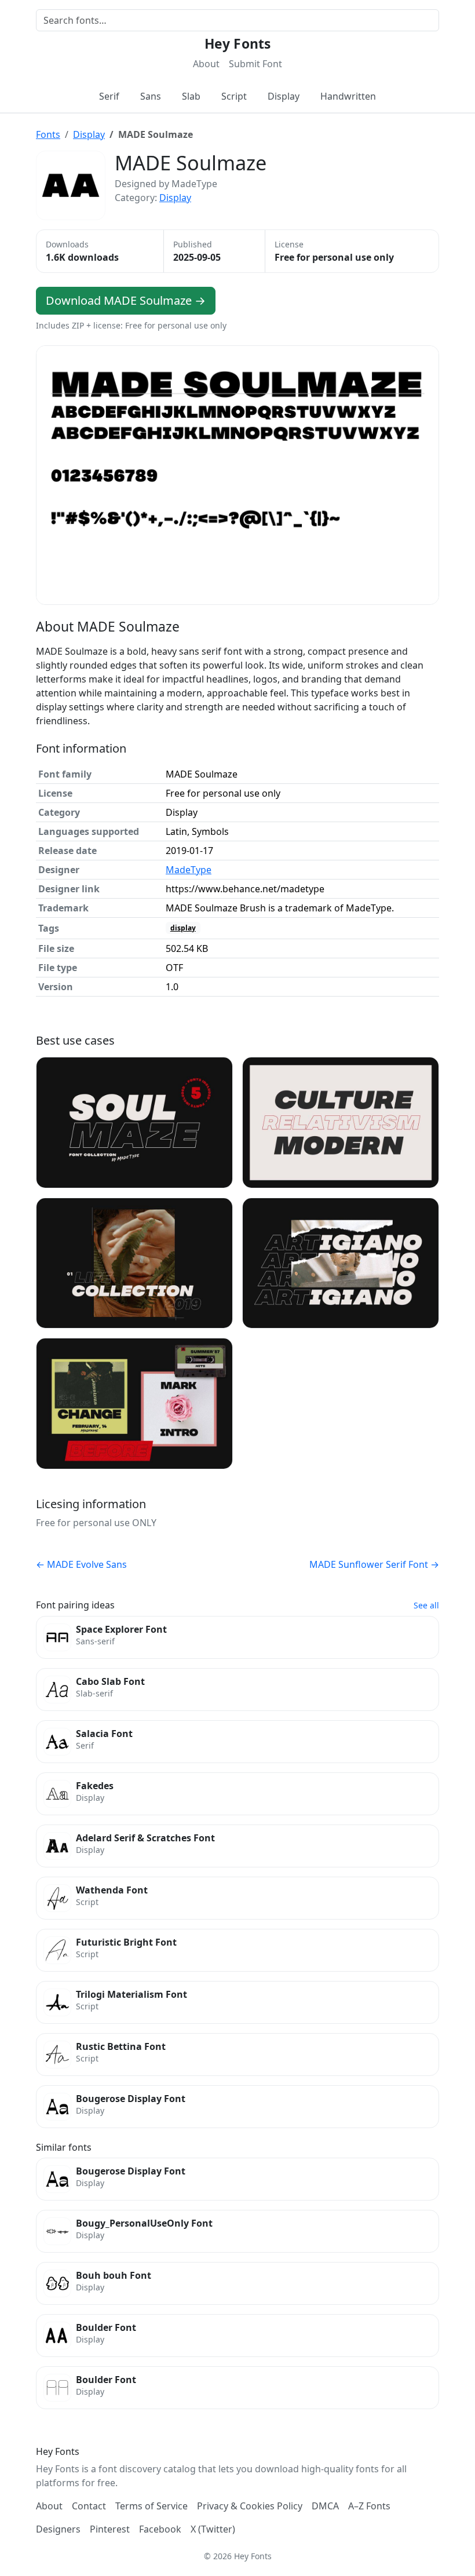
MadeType (189, 870)
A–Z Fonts (369, 2506)
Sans (151, 96)
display (183, 928)
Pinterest (110, 2529)
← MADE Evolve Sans (81, 1564)
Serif (109, 96)
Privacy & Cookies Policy (250, 2506)
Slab (191, 96)
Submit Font (255, 64)
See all (426, 1605)
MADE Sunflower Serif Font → (374, 1564)
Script (234, 96)
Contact (89, 2506)
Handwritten (348, 96)
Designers (58, 2529)
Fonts (48, 134)
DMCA (325, 2506)
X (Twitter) (213, 2529)
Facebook (160, 2529)
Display (284, 96)
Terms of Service (151, 2506)
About (206, 64)
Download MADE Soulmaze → (126, 300)
